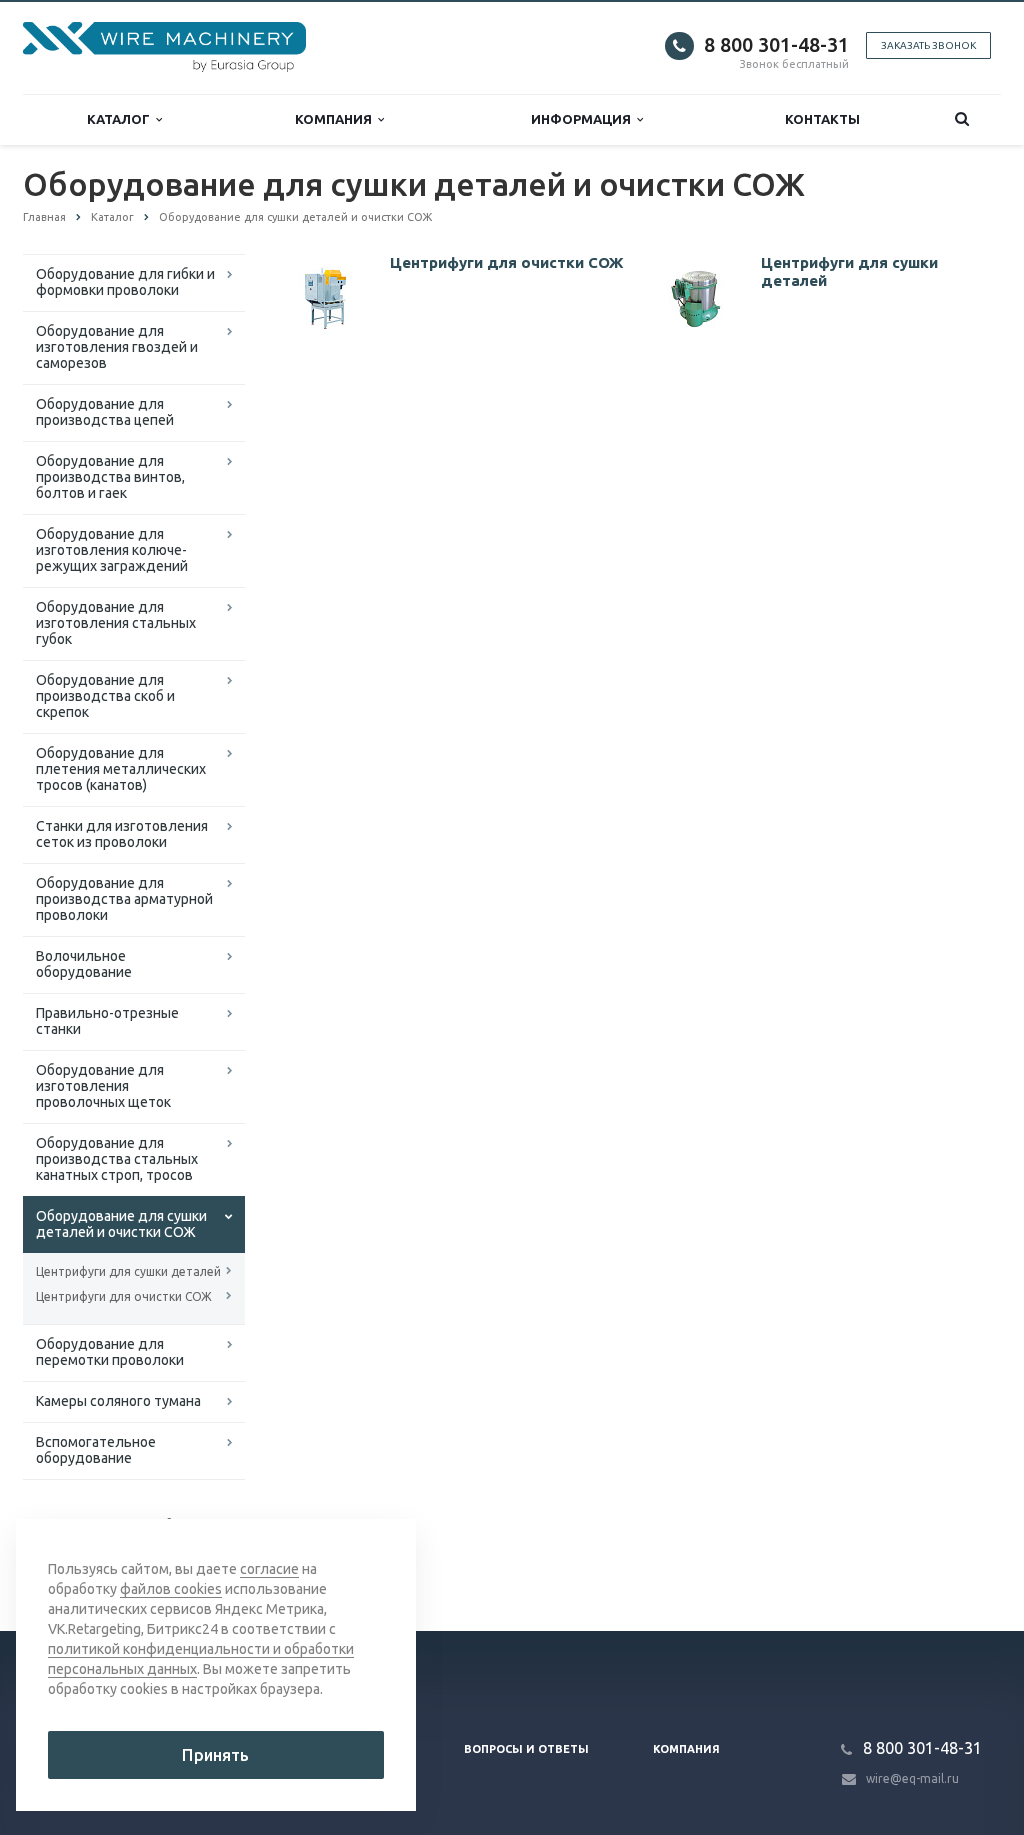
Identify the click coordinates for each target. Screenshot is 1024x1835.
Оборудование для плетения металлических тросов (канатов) (121, 769)
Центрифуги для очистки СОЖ (124, 1296)
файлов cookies (171, 1589)
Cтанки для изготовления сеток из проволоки (122, 834)
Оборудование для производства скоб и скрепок (105, 696)
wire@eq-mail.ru (912, 1778)
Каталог (121, 119)
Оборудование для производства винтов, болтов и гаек (110, 477)
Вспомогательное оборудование (96, 1450)
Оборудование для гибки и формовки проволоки (125, 282)
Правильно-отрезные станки (107, 1021)
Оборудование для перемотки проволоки (110, 1352)
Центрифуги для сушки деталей (128, 1271)
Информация (584, 119)
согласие (269, 1569)
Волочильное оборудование (84, 964)
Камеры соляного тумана (118, 1401)
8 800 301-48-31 (776, 44)
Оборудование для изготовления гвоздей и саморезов (117, 347)
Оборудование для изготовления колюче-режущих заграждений (112, 550)
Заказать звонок (928, 45)
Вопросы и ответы (526, 1749)
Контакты (822, 119)
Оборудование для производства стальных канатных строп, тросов (117, 1159)
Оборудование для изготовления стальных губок (116, 623)
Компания (336, 119)
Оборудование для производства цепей (105, 412)
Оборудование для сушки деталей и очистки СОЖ (121, 1224)
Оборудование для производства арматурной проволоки (124, 899)
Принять (215, 1755)
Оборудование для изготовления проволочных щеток (103, 1086)
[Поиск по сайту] (962, 119)
